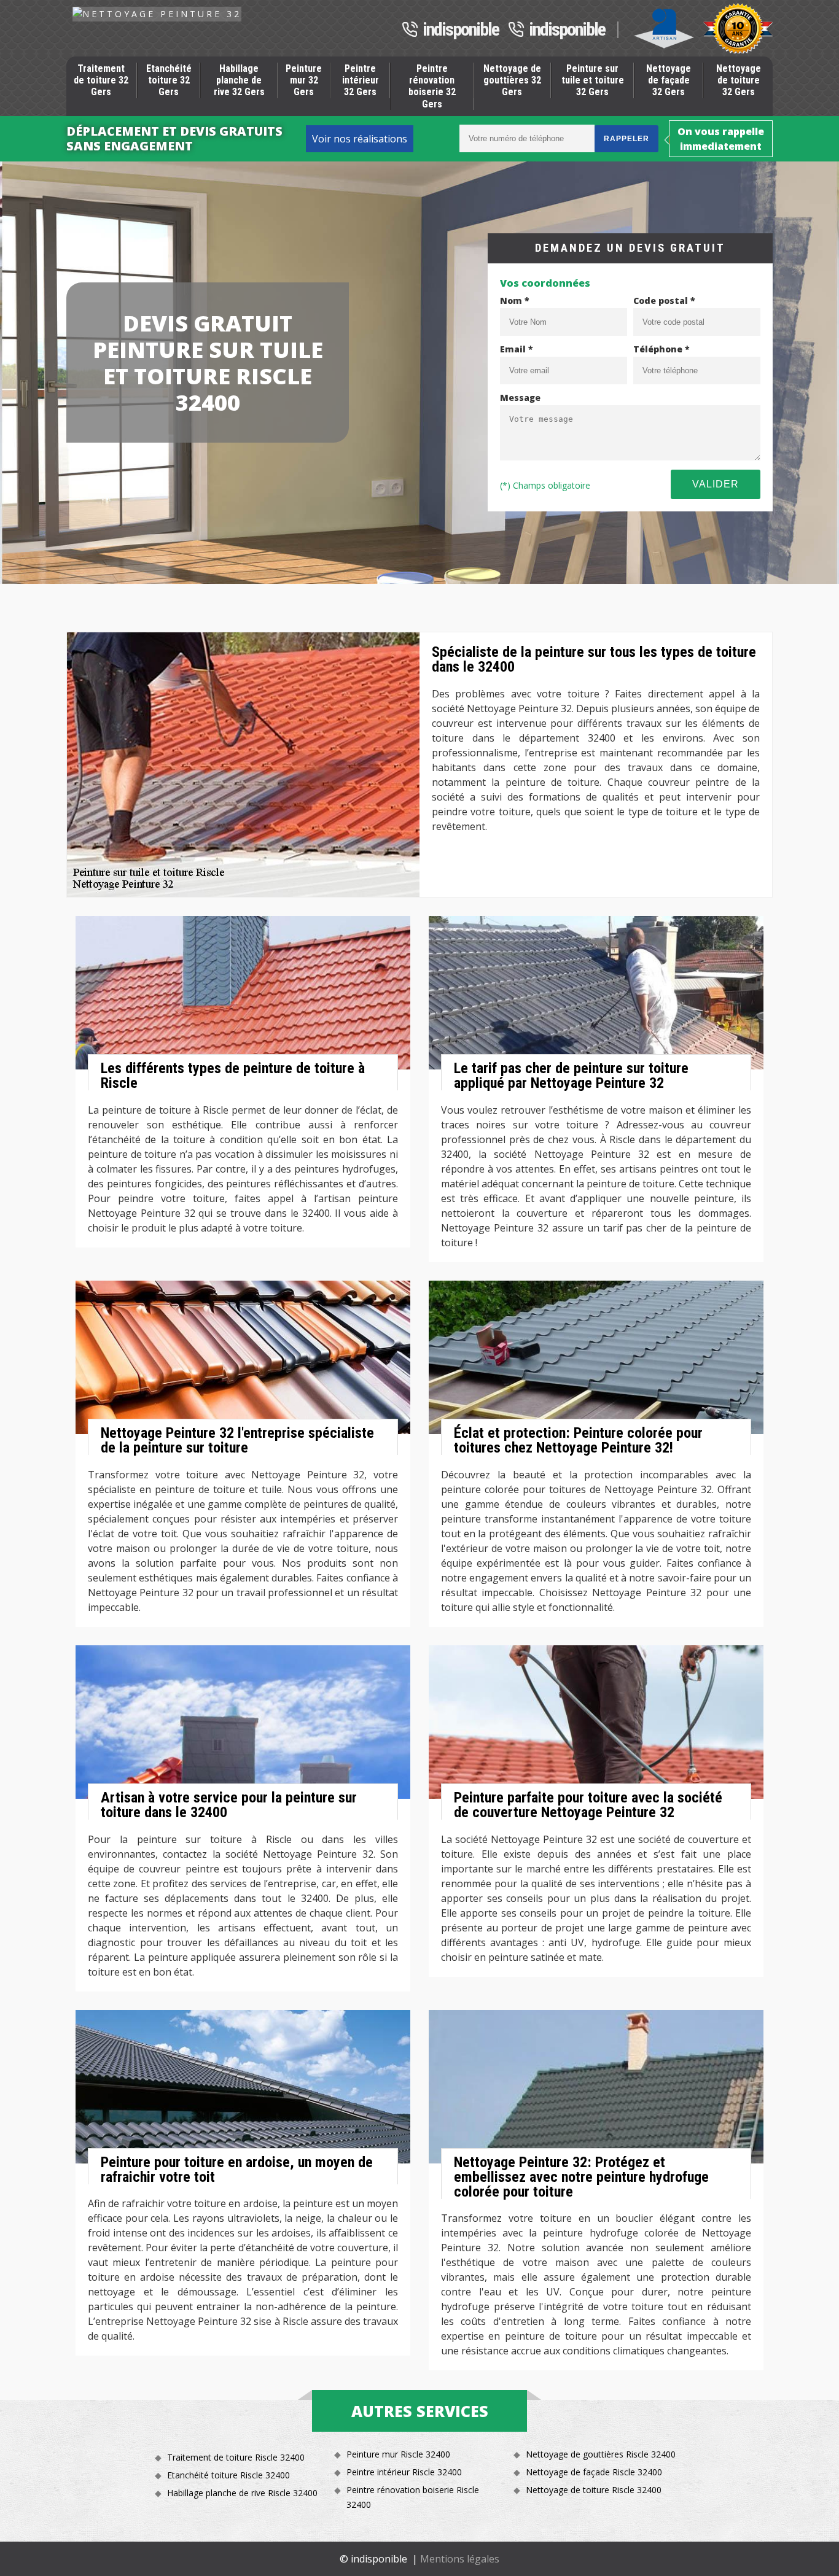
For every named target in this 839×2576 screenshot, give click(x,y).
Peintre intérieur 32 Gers (361, 80)
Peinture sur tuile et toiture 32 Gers (593, 80)
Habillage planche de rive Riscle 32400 (242, 2493)
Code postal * (664, 301)
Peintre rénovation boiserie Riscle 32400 (413, 2497)
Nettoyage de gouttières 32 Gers (512, 80)
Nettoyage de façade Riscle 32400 (594, 2472)
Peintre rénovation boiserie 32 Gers (432, 86)
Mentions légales (460, 2559)
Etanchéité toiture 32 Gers (169, 80)
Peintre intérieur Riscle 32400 (404, 2472)
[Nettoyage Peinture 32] (157, 14)
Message (520, 398)
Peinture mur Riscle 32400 (398, 2454)
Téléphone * (661, 349)
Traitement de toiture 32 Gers (101, 80)
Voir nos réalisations (360, 139)
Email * (517, 349)
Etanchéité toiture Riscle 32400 (228, 2475)
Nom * (515, 301)
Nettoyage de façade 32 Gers (669, 80)
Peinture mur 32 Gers (304, 80)
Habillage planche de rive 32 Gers (239, 80)
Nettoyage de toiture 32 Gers (739, 80)
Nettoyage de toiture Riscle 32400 (594, 2490)
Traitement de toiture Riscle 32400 (236, 2457)
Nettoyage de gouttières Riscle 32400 (601, 2454)
